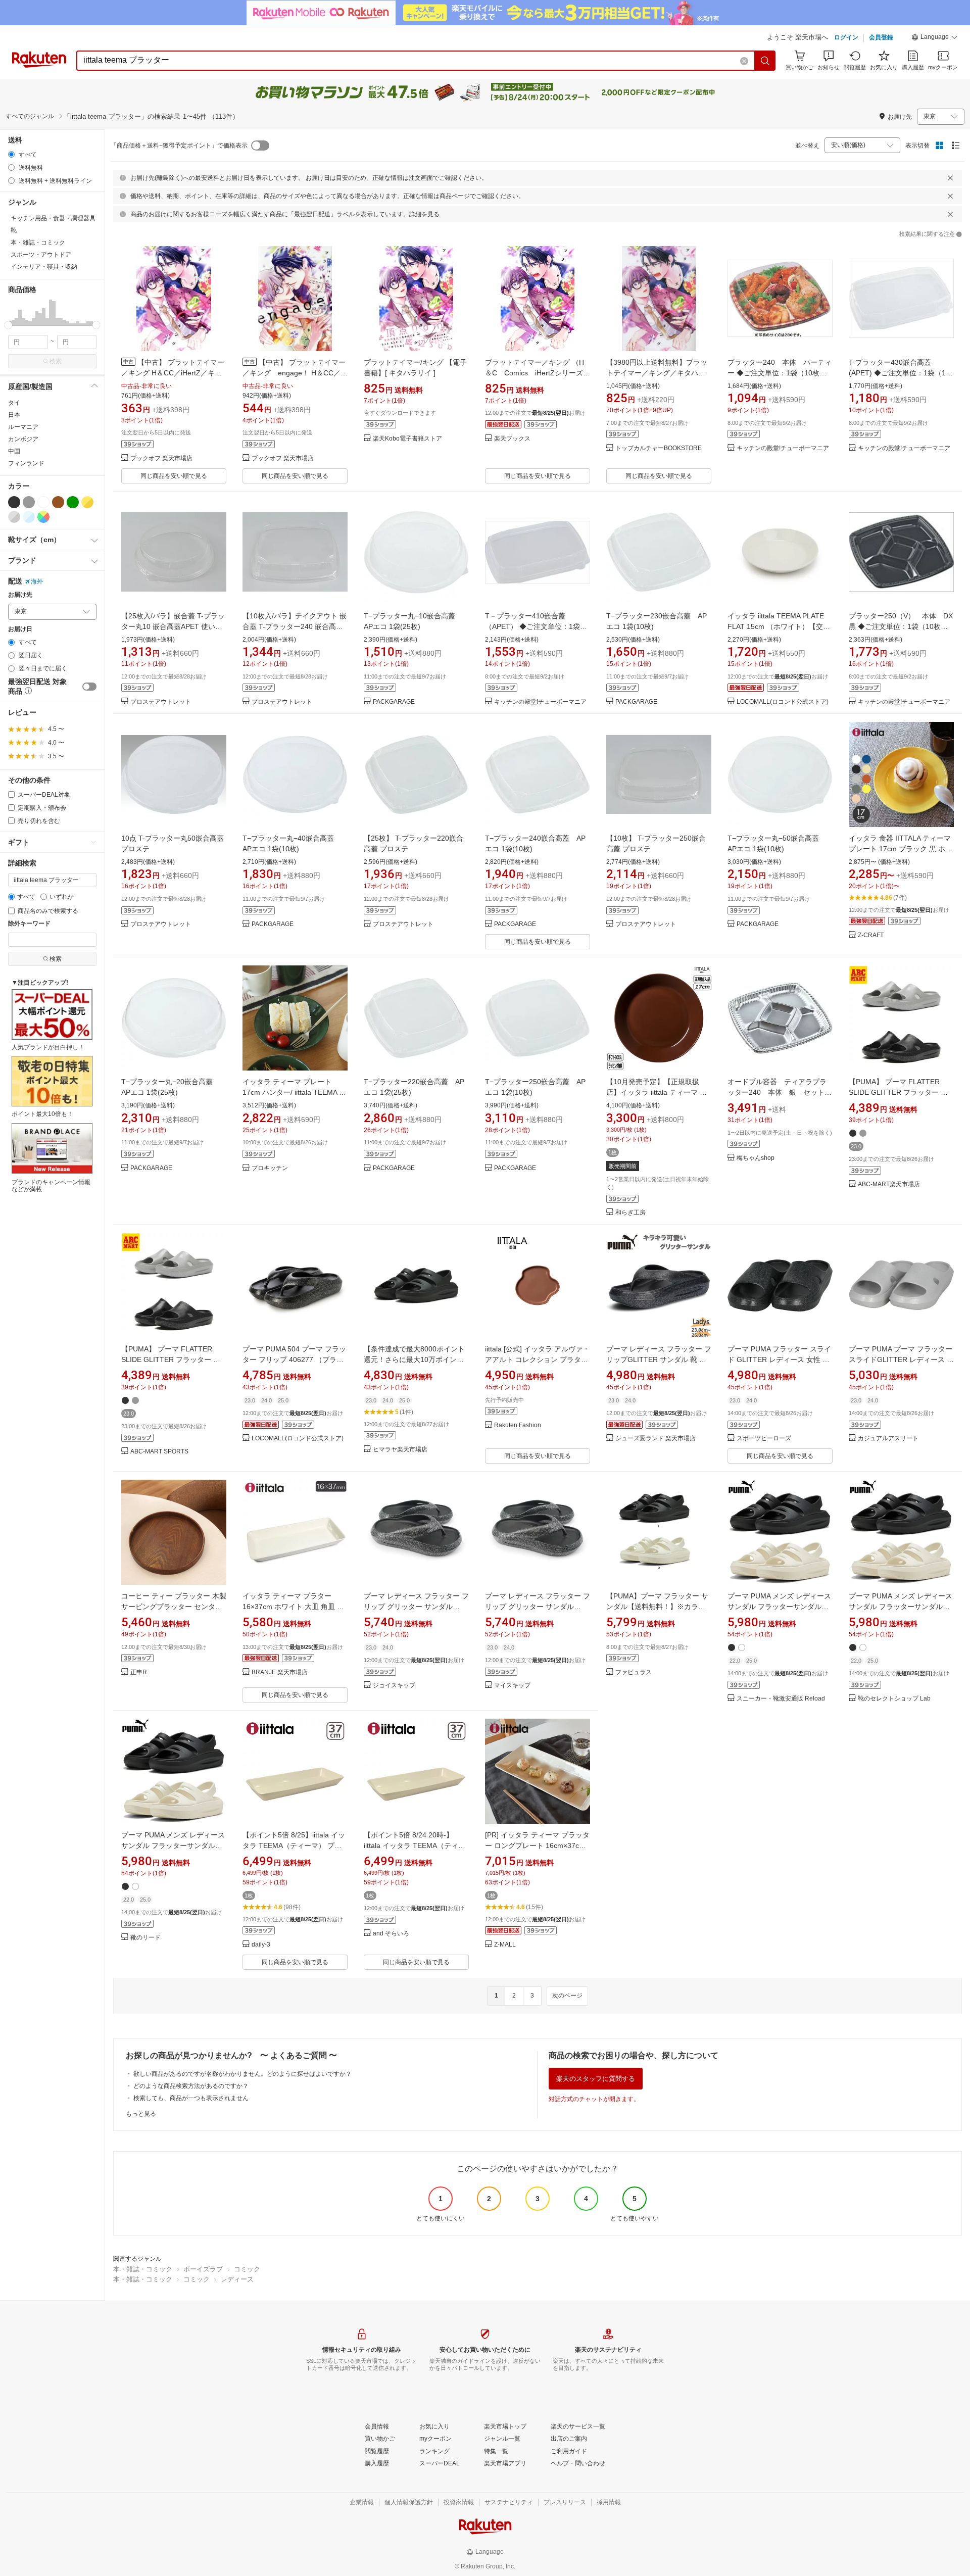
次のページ (567, 1996)
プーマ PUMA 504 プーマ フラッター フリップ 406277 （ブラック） (294, 1359)
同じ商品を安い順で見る (174, 476)
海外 (37, 581)
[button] (935, 38)
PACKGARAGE (394, 702)
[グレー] (29, 502)
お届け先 (20, 595)
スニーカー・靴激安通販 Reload (781, 1699)
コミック (247, 2269)
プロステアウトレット (161, 702)
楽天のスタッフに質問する (596, 2079)
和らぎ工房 (630, 1213)
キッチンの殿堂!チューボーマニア (783, 448)
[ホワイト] (43, 502)
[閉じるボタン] (950, 178)
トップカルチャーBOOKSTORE (659, 448)
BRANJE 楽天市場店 (280, 1672)
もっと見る (141, 2114)
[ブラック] (14, 502)
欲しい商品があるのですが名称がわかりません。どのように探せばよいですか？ (243, 2074)
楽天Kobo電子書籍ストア (407, 439)
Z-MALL (505, 1945)
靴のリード (145, 1938)
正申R (139, 1672)
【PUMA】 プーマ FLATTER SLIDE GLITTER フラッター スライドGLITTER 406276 (898, 1092)
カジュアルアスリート (888, 1439)
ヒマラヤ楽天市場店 (400, 1450)
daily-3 (261, 1945)
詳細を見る (424, 214)
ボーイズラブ (203, 2269)
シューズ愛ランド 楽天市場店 (656, 1439)
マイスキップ (512, 1686)
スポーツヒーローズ (764, 1439)
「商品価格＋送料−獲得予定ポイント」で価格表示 (179, 145)
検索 (56, 361)
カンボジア (23, 439)
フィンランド (26, 463)
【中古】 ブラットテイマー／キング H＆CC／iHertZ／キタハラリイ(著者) (173, 373)
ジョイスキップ (394, 1686)
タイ (14, 403)
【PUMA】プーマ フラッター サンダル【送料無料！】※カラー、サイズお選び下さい (657, 1607)
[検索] (765, 61)
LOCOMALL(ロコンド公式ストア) (783, 702)
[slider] (8, 325)
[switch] (89, 687)
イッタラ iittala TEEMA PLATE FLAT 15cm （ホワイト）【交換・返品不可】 (776, 626)
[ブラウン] (58, 502)
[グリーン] (73, 502)
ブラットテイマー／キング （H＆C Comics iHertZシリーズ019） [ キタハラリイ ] (535, 373)
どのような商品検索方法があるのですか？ (191, 2086)
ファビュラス (634, 1672)
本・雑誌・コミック (143, 2269)
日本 (14, 415)
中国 (14, 451)
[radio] (11, 154)
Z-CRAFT (871, 935)
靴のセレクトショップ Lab (894, 1699)
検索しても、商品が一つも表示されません (191, 2098)
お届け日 (20, 629)
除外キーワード (29, 924)
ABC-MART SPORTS (159, 1452)
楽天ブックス (512, 439)
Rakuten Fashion (518, 1425)
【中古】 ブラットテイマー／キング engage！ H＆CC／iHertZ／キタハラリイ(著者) (294, 373)
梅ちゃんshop (756, 1158)
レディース (237, 2279)
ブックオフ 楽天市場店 (161, 458)
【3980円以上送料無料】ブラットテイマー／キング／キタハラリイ (657, 373)
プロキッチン (270, 1168)
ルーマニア (23, 427)
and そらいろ (391, 1934)
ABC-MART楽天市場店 (889, 1184)
